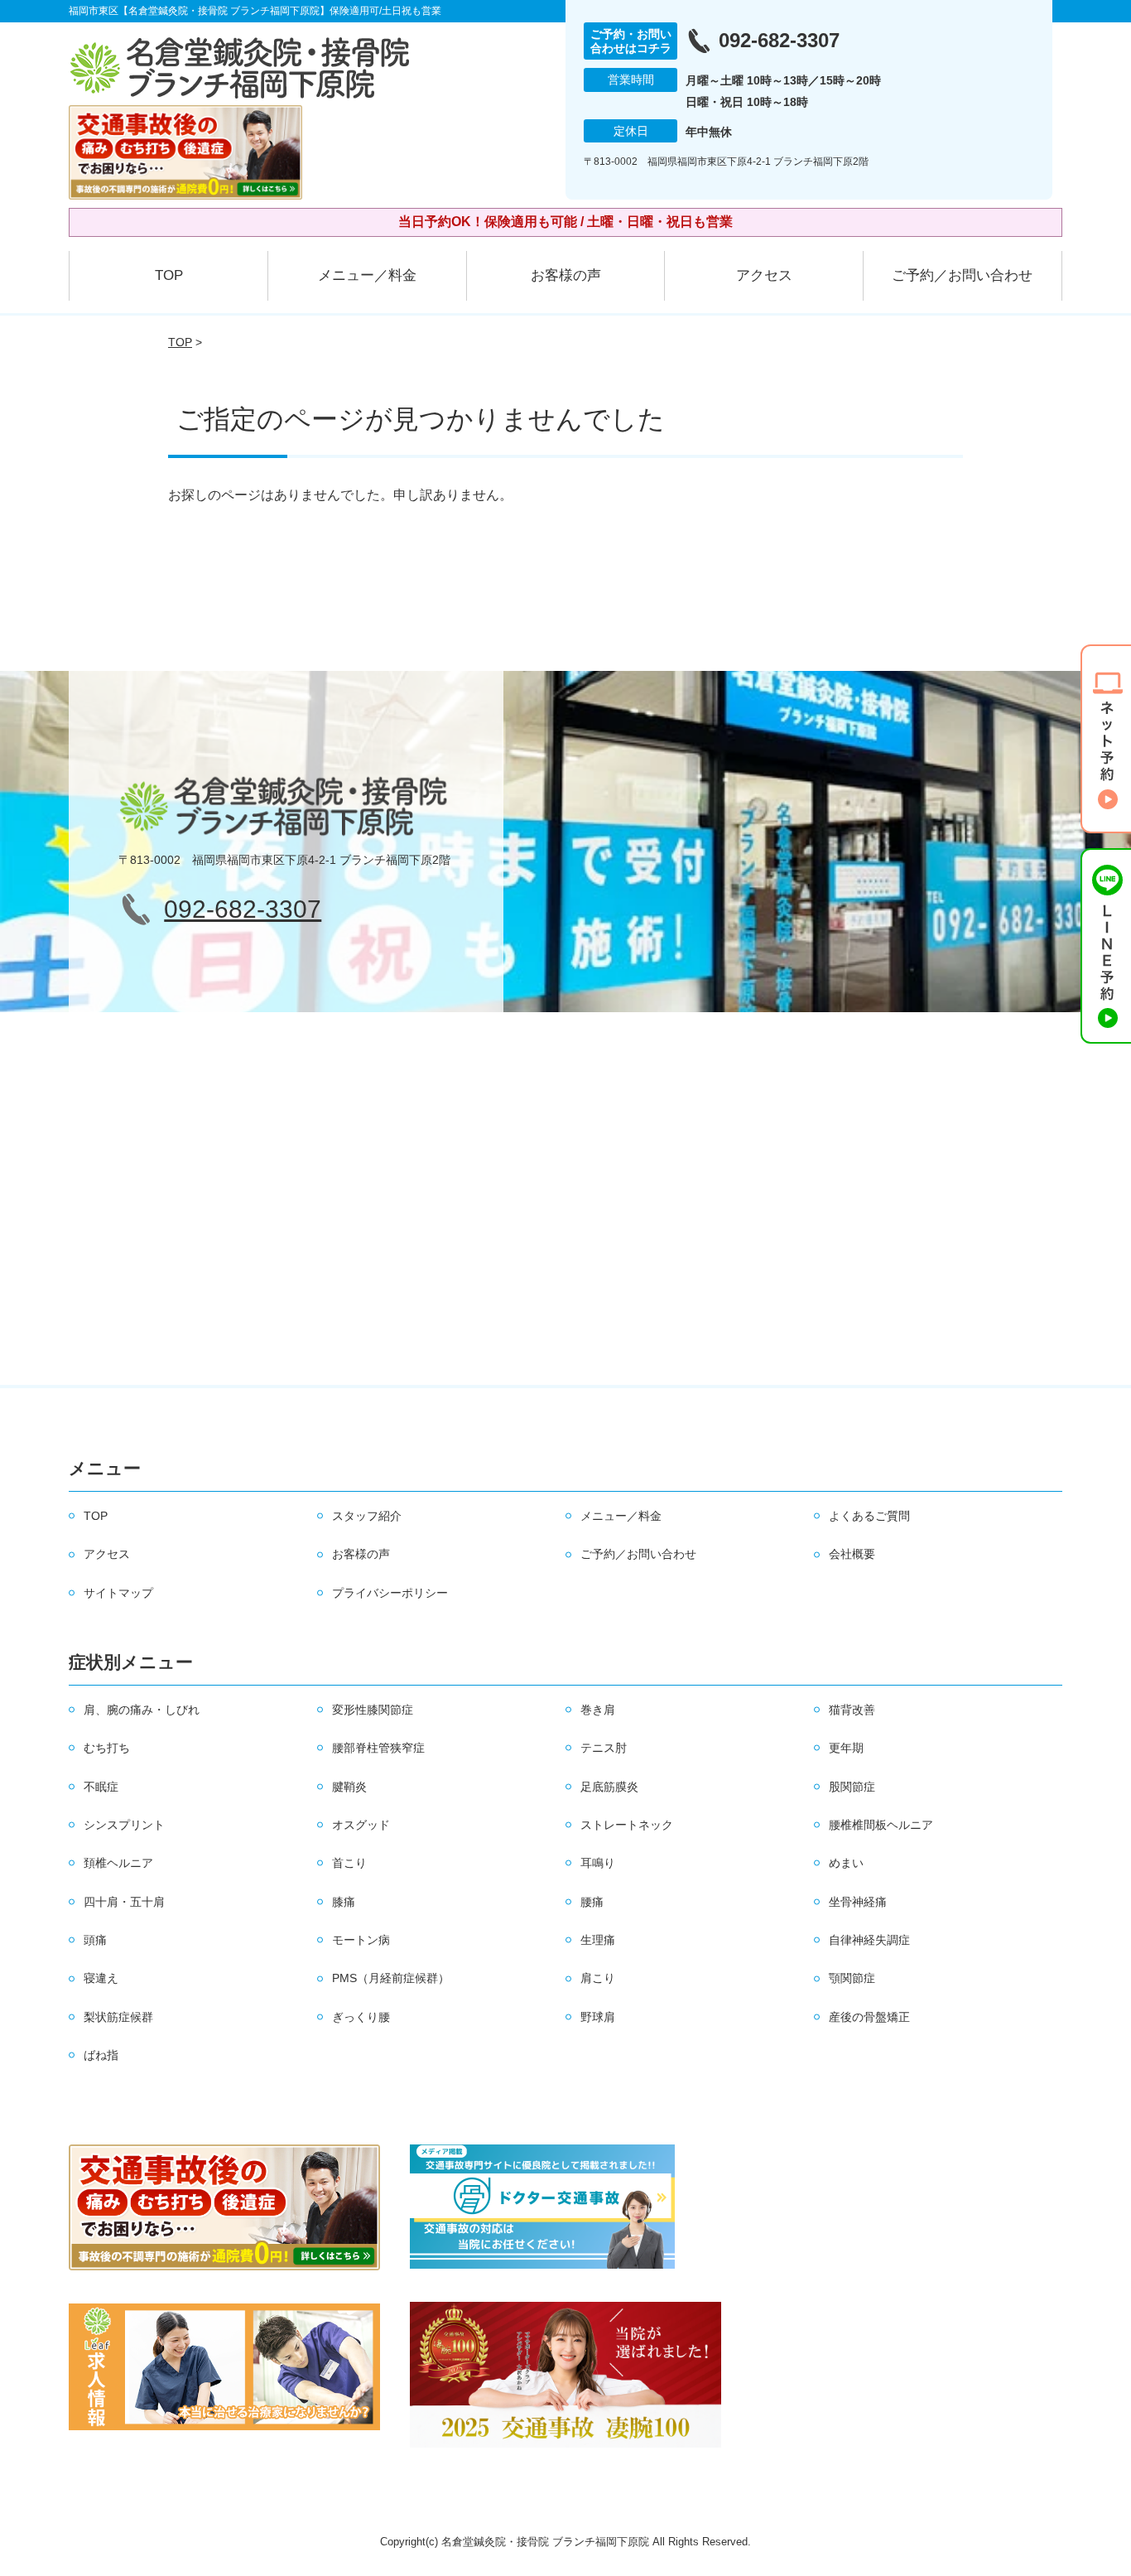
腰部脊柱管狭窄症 (378, 1748)
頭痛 (95, 1940)
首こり (349, 1863)
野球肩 (598, 2017)
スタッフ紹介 (367, 1516)
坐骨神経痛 (858, 1902)
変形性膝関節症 (373, 1710)
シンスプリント (124, 1825)
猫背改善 (852, 1710)
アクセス (764, 275)
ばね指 (101, 2055)
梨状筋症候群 (118, 2017)
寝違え (101, 1978)
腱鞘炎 (349, 1787)
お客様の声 (566, 275)
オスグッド (361, 1825)
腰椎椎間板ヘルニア (881, 1825)
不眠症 (101, 1787)
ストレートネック (627, 1825)
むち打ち (107, 1748)
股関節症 (852, 1787)
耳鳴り (598, 1863)
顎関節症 (852, 1978)
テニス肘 (604, 1748)
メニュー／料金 (367, 275)
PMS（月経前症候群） (391, 1978)
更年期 (846, 1748)
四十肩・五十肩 (124, 1902)
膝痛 (344, 1902)
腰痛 (592, 1902)
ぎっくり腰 (361, 2017)
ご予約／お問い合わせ (962, 275)
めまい (846, 1863)
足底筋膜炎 (609, 1787)
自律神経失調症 (869, 1940)
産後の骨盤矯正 (869, 2017)
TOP (169, 275)
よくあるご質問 (869, 1516)
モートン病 (361, 1940)
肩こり (598, 1978)
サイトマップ (118, 1593)
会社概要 (852, 1554)
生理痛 (598, 1940)
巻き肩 (598, 1710)
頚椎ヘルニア (118, 1863)
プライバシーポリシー (390, 1593)
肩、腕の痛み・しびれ (142, 1710)
